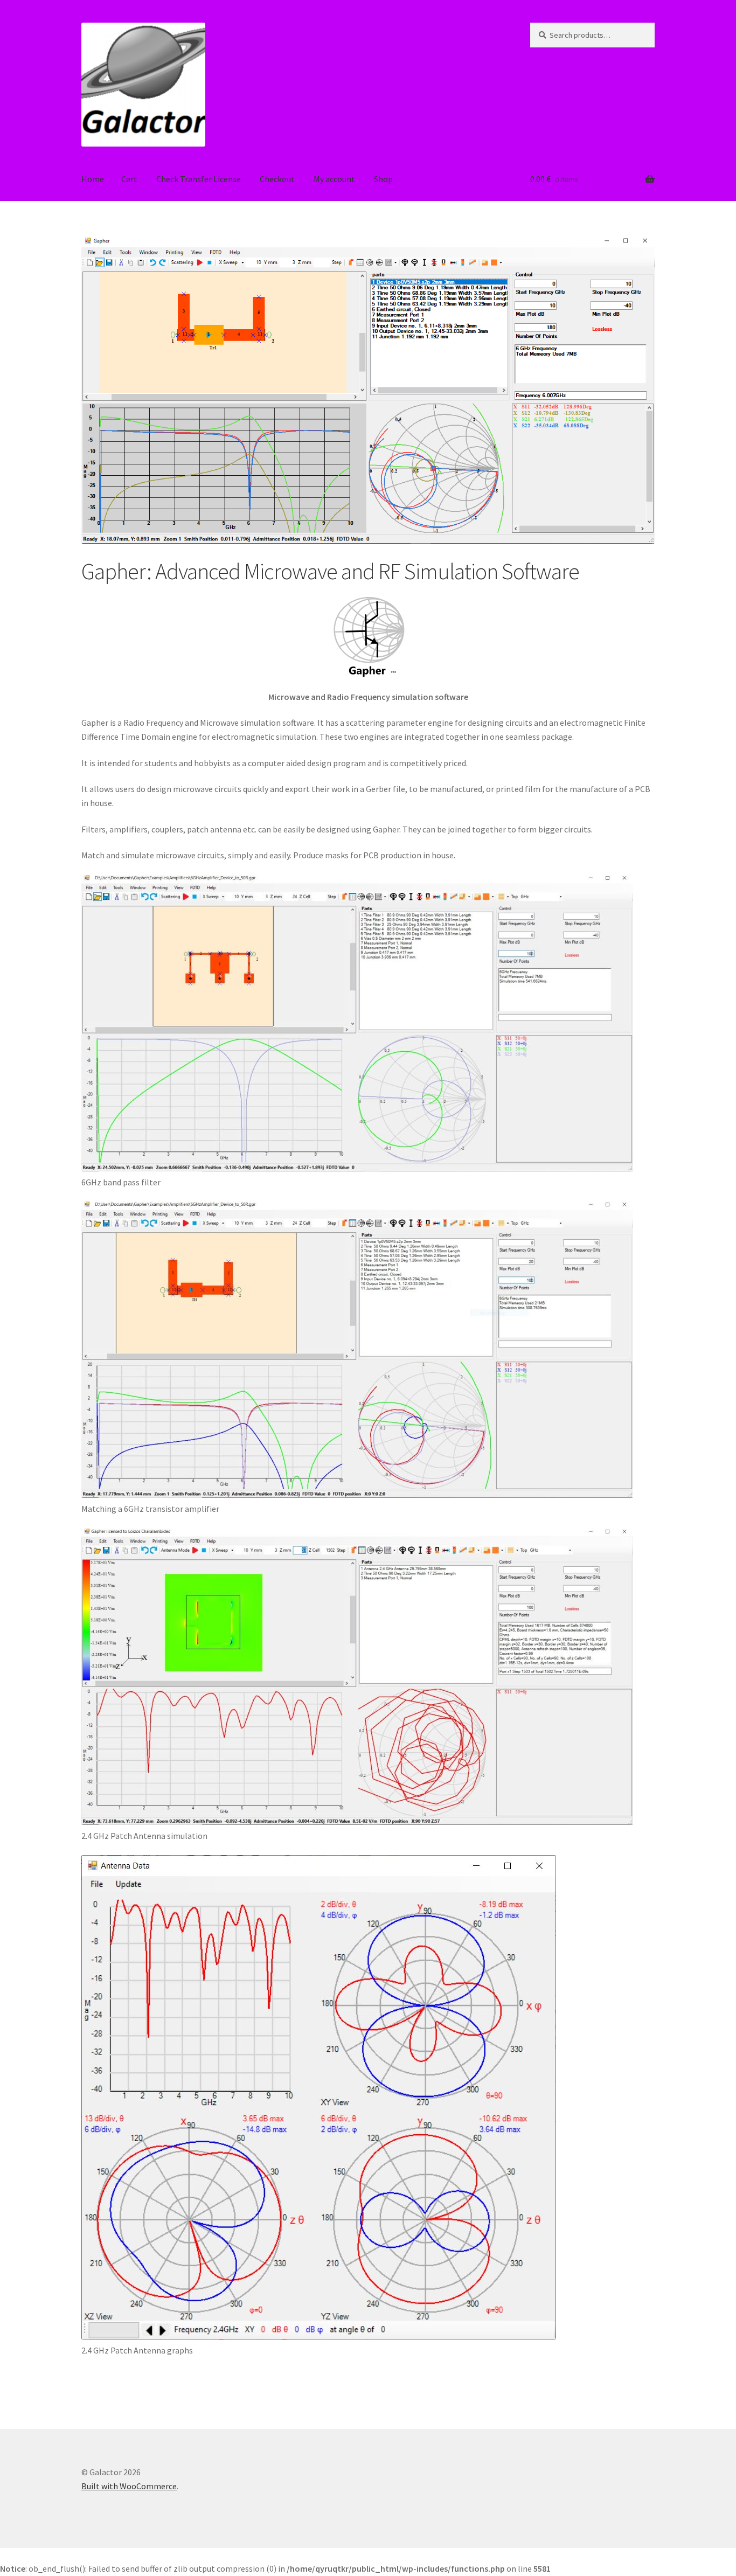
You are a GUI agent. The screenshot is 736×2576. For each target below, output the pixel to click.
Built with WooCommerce (129, 2486)
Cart (129, 179)
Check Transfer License (199, 179)
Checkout (277, 179)
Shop (383, 179)
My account (334, 179)
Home (93, 179)
